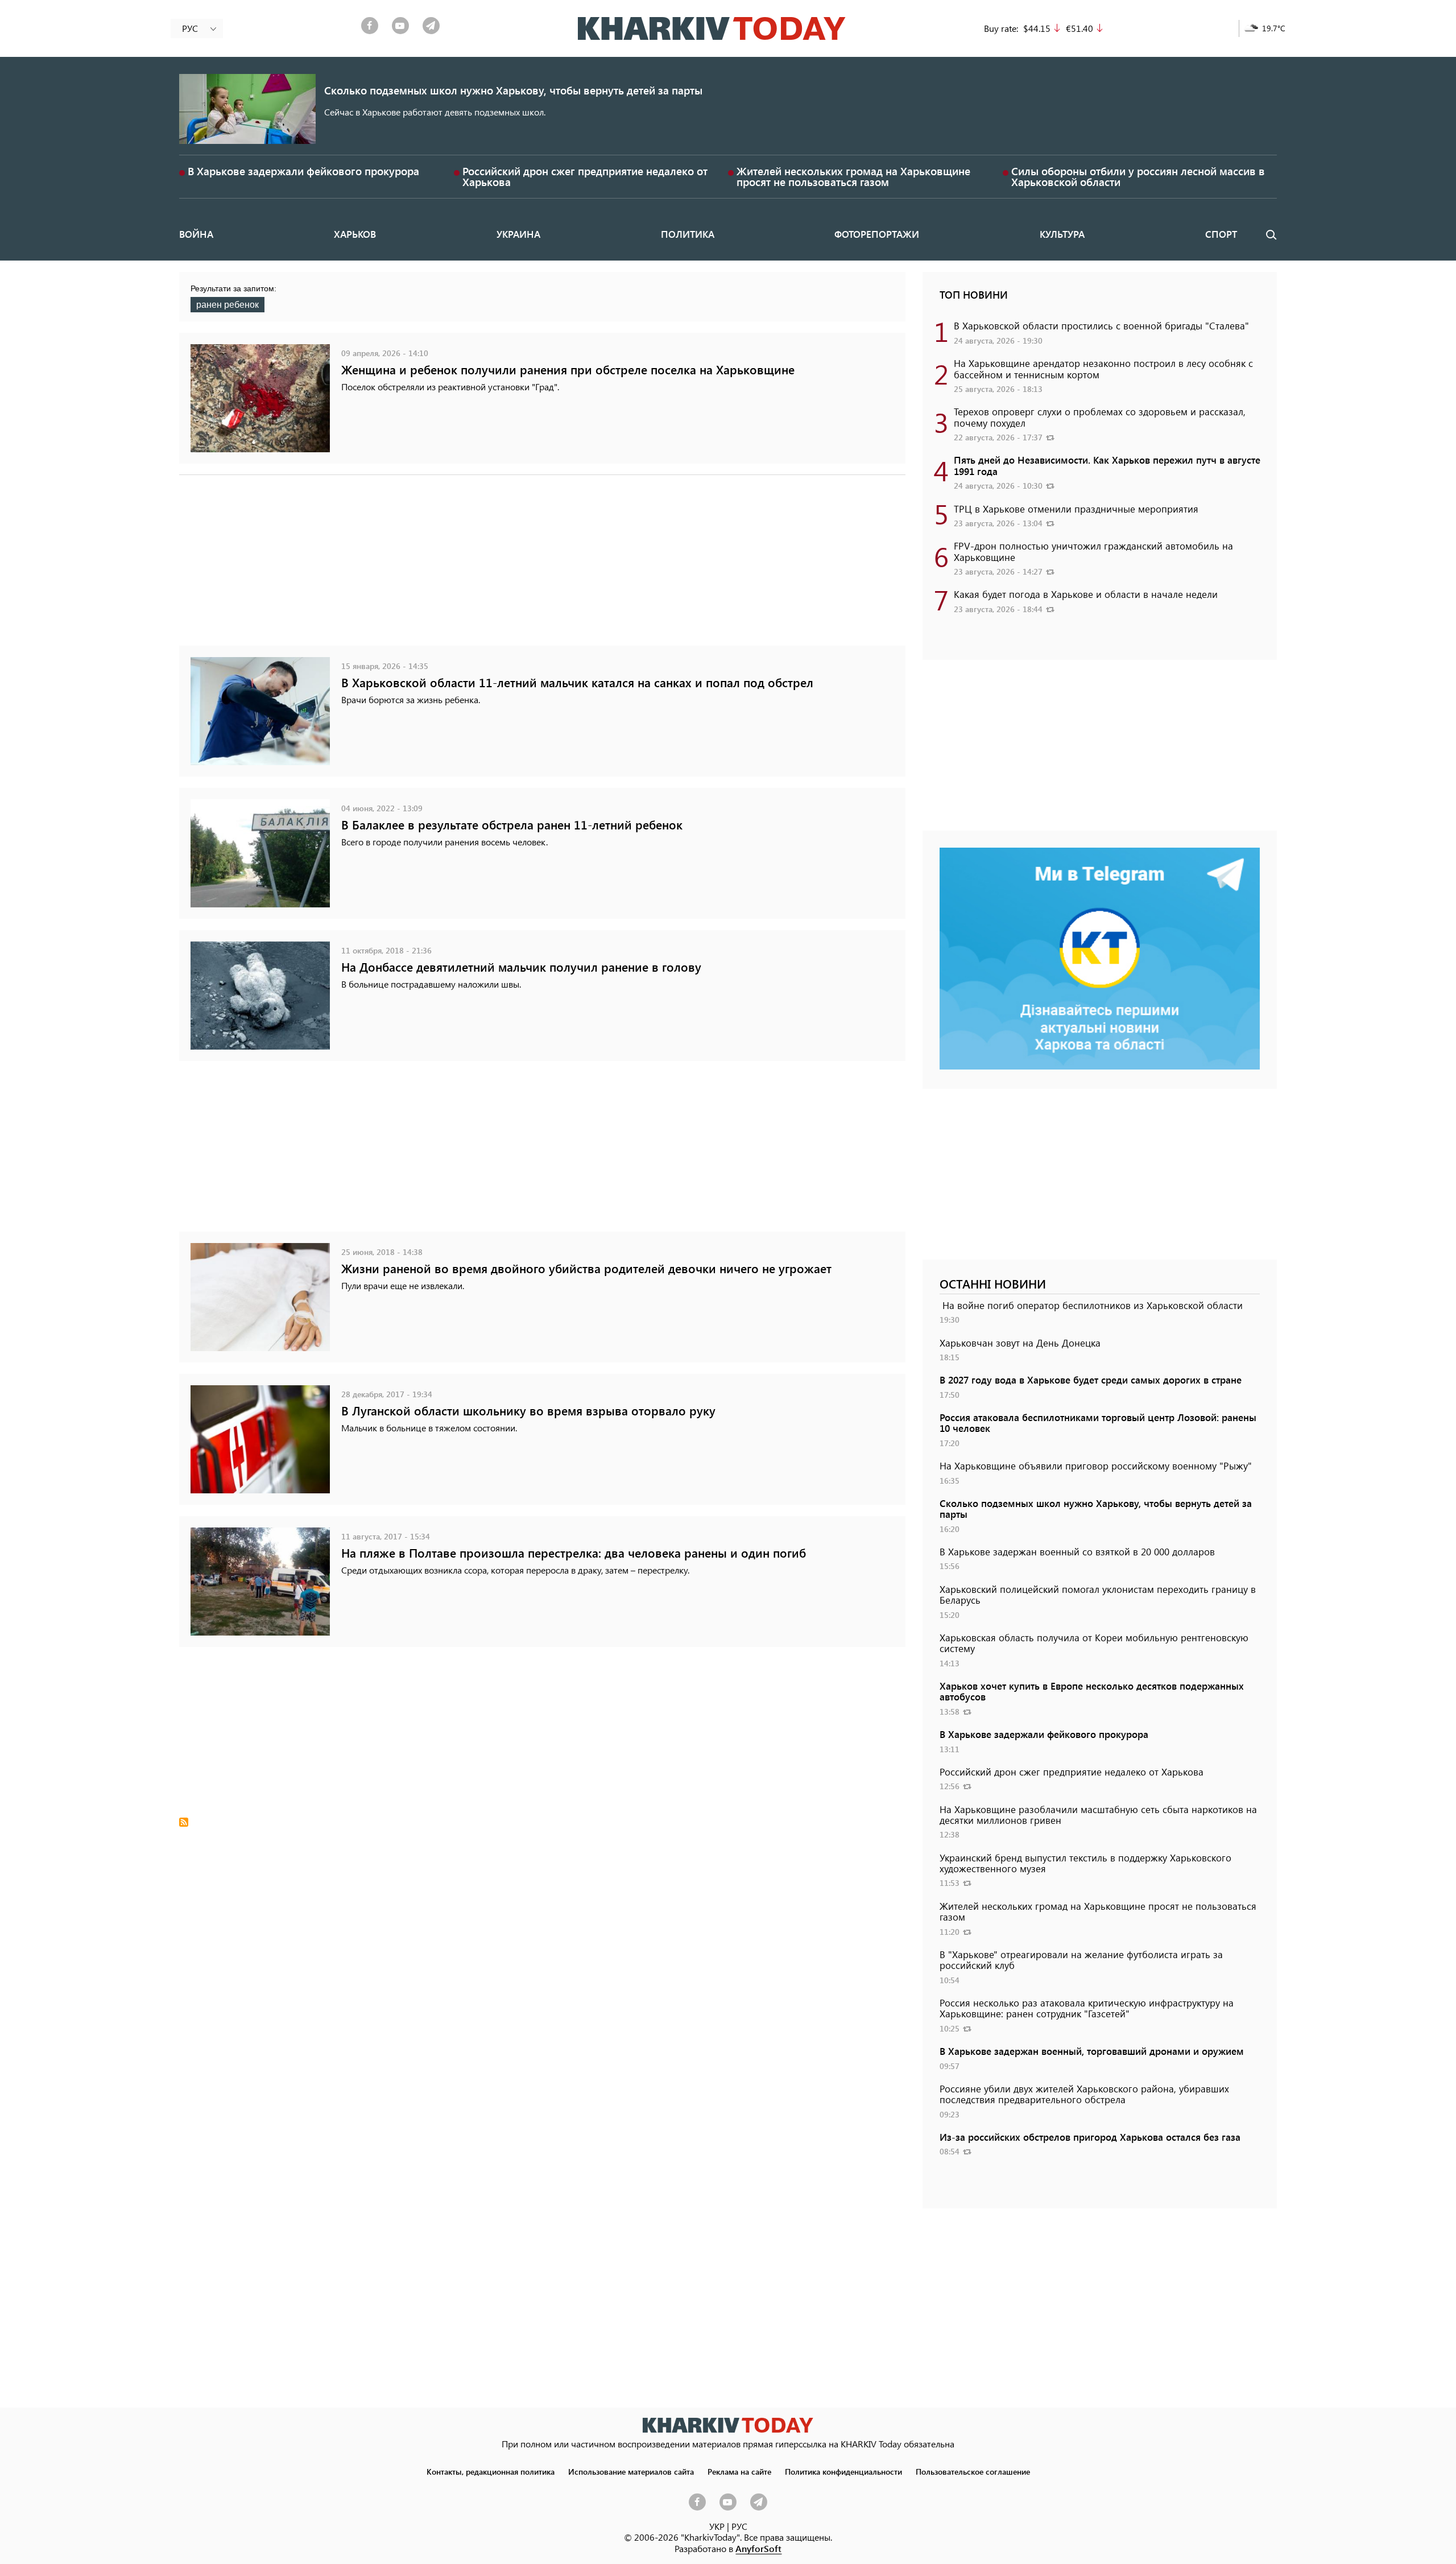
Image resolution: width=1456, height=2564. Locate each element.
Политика (688, 234)
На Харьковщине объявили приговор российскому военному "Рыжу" (1096, 1465)
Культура (1062, 234)
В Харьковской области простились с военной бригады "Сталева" (1101, 325)
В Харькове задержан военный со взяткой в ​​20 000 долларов (1077, 1551)
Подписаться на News (184, 1822)
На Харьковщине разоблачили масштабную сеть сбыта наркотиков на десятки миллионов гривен (1098, 1814)
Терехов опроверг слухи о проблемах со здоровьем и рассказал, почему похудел (1100, 417)
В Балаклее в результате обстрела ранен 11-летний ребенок (512, 825)
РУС (739, 2526)
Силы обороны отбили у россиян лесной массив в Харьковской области (1138, 176)
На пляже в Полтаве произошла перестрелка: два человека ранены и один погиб (574, 1553)
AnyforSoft (758, 2548)
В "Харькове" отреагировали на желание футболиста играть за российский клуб (1081, 1960)
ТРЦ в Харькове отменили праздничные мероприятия (1076, 509)
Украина (518, 234)
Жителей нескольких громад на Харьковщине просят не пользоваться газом (853, 176)
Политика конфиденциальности (843, 2471)
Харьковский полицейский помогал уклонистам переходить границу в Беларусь (1098, 1594)
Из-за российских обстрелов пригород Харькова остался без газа (1090, 2137)
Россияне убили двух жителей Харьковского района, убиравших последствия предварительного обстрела (1084, 2094)
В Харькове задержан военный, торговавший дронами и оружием (1092, 2051)
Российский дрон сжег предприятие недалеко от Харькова (585, 176)
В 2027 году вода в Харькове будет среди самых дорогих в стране (1091, 1380)
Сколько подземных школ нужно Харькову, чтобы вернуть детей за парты (513, 90)
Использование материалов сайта (631, 2471)
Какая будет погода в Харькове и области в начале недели (1086, 594)
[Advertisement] (520, 566)
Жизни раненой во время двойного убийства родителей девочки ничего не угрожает (586, 1268)
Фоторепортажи (877, 234)
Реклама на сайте (739, 2471)
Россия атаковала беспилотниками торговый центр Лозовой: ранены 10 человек (1098, 1423)
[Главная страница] (728, 2425)
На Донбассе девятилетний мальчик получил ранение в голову (521, 967)
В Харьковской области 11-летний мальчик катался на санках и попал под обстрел (577, 682)
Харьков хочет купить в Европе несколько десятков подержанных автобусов (1092, 1691)
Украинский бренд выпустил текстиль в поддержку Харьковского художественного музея (1085, 1863)
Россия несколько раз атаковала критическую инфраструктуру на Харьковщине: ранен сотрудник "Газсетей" (1087, 2008)
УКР (717, 2526)
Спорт (1221, 234)
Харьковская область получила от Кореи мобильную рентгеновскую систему (1094, 1643)
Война (196, 234)
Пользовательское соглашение (973, 2471)
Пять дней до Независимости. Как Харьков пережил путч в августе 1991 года (1107, 465)
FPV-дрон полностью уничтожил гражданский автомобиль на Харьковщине (1093, 551)
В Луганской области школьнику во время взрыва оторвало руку (528, 1411)
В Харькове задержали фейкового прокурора (303, 171)
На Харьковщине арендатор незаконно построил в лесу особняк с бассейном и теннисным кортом (1103, 368)
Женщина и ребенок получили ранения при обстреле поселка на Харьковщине (568, 369)
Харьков (355, 234)
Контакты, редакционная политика (491, 2471)
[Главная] (712, 28)
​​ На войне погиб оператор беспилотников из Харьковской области (1091, 1305)
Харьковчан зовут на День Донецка (1020, 1343)
